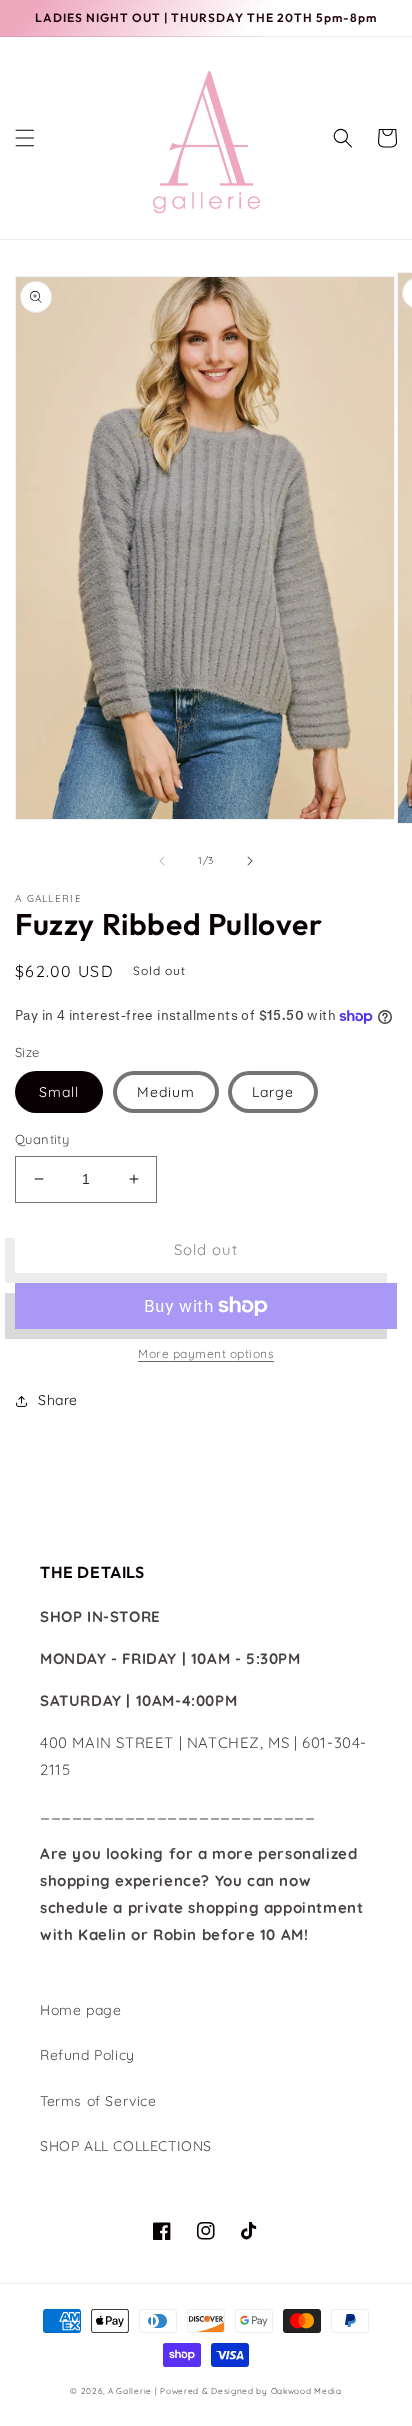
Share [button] (58, 1400)
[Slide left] (162, 861)
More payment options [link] (206, 1353)
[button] (25, 138)
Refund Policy (87, 2055)
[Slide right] (250, 861)
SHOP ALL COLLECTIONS (126, 2146)
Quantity (42, 1139)
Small (59, 1092)
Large (273, 1092)
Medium (166, 1092)
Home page (80, 2010)
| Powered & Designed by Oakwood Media (248, 2391)
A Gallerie (131, 2391)
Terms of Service (98, 2101)
